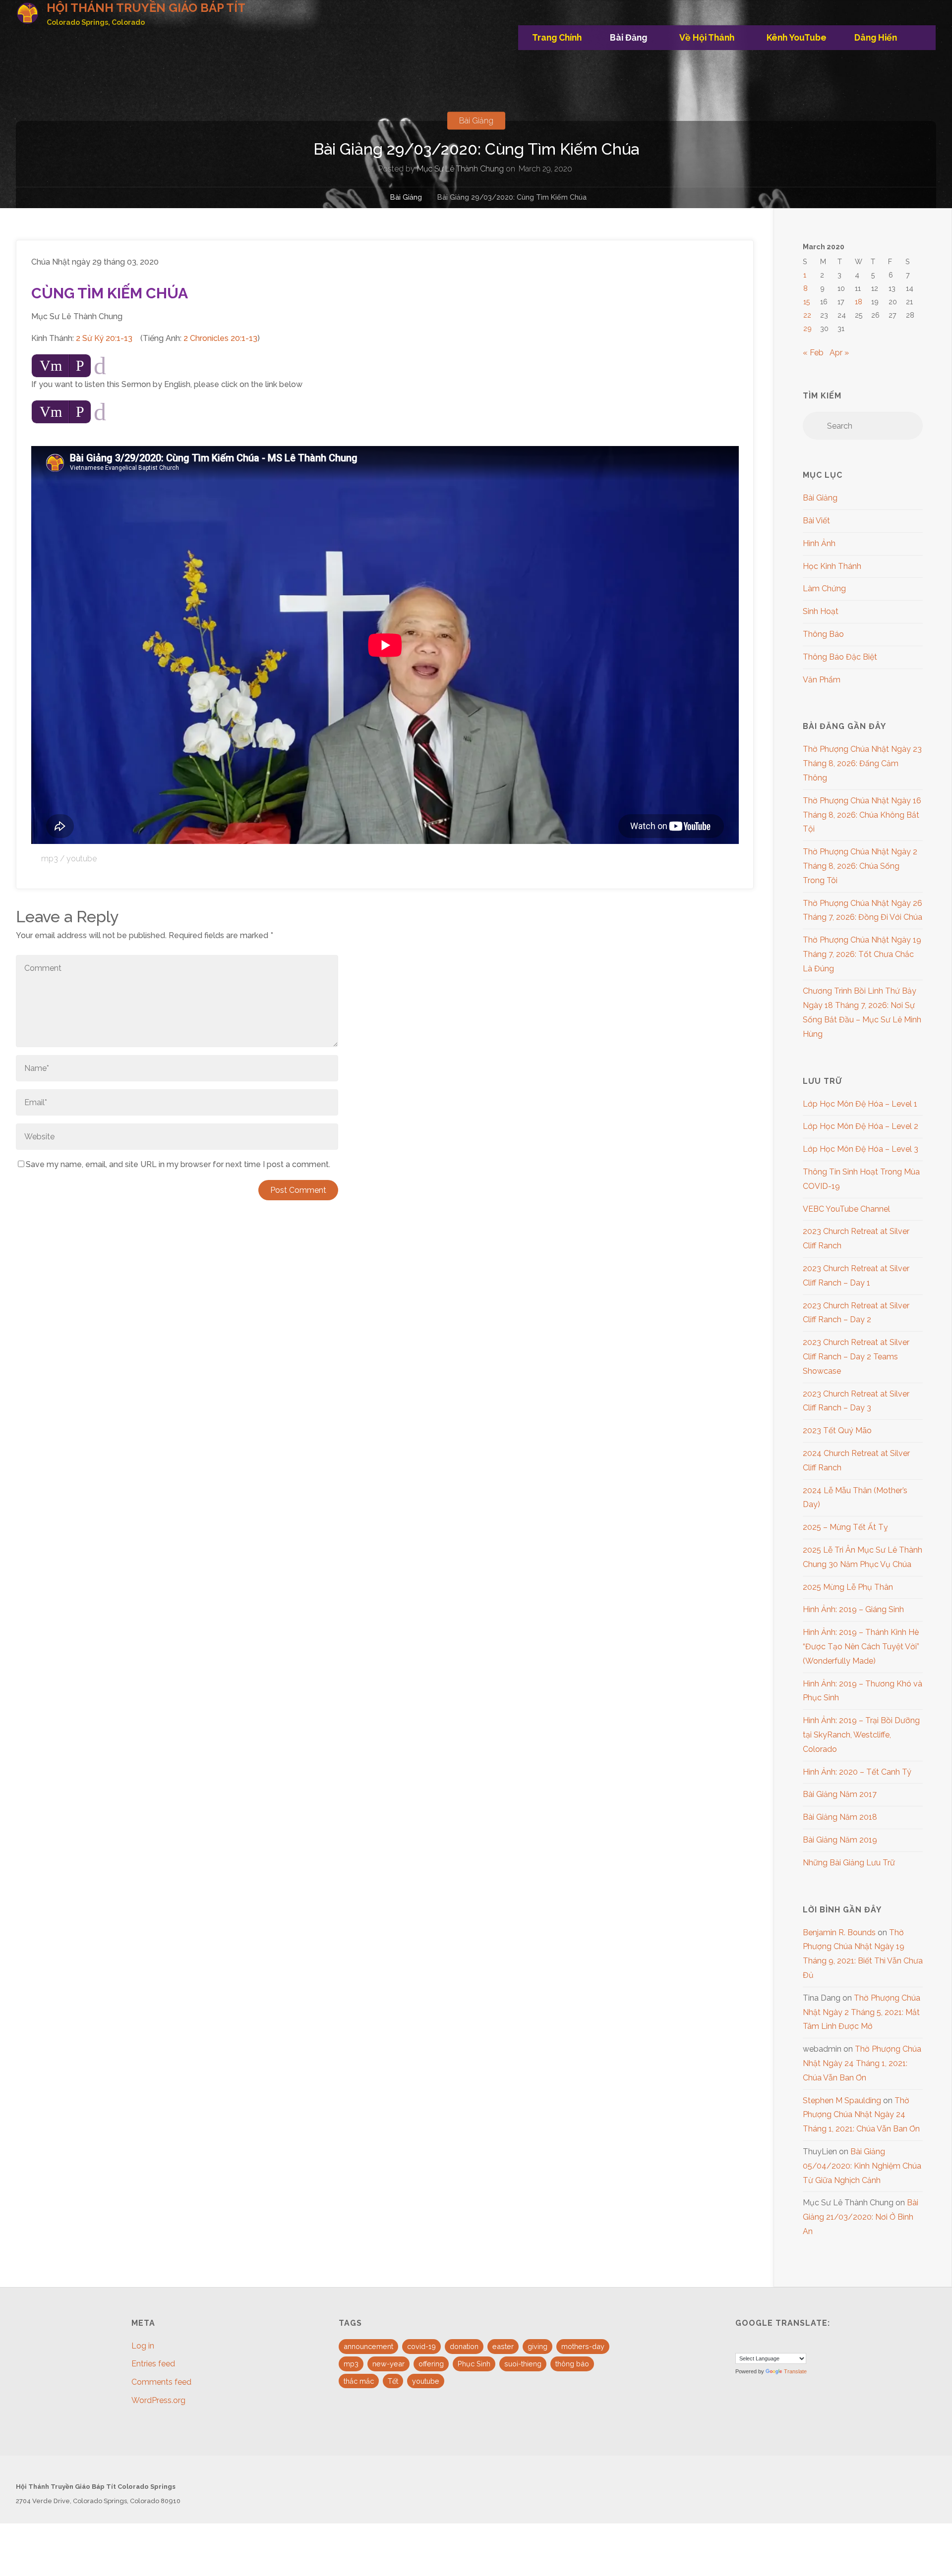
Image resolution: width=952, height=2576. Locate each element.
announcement (368, 2346)
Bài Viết (816, 521)
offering (431, 2364)
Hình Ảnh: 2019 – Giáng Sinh (853, 1609)
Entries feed (153, 2364)
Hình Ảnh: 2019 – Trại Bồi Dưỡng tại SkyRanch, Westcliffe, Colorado (861, 1735)
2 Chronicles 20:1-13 (220, 338)
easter (503, 2346)
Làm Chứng (824, 588)
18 (859, 302)
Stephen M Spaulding (842, 2100)
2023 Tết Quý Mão (837, 1430)
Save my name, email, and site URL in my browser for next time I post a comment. (178, 1164)
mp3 (50, 859)
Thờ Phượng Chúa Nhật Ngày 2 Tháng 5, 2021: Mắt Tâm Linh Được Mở (862, 2012)
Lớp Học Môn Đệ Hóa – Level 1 (860, 1104)
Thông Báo (823, 634)
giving (537, 2346)
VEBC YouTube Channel (846, 1209)
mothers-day (583, 2346)
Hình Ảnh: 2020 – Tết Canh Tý (857, 1772)
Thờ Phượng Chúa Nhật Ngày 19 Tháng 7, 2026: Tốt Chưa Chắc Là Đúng (862, 954)
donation (464, 2346)
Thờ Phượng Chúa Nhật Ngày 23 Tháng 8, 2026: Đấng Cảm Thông (862, 763)
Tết (393, 2381)
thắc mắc (359, 2381)
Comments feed (161, 2382)
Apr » (839, 353)
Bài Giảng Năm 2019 (840, 1840)
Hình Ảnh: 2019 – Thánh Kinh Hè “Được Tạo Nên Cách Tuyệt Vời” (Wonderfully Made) (861, 1647)
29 (807, 328)
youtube (82, 859)
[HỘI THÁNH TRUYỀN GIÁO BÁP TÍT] (28, 13)
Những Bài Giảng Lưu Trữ (849, 1863)
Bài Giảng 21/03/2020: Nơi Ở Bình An (861, 2217)
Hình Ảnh (819, 543)
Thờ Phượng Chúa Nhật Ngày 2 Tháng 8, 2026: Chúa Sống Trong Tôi (860, 866)
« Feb (813, 353)
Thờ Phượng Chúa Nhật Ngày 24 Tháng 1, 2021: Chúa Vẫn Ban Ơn (862, 2063)
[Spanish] (765, 2344)
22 (807, 315)
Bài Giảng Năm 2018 (840, 1817)
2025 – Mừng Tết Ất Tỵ (845, 1527)
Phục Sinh (474, 2364)
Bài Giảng (476, 121)
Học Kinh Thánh (832, 566)
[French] (753, 2344)
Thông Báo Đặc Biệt (840, 657)
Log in (143, 2346)
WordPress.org (158, 2400)
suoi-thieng (523, 2364)
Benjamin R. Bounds (839, 1932)
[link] (923, 38)
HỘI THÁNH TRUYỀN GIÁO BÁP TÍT (146, 8)
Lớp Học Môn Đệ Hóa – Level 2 (861, 1126)
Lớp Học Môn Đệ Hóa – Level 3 (861, 1149)
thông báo (572, 2364)
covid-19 (421, 2346)
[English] (741, 2344)
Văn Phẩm (822, 680)
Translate (795, 2371)
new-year (388, 2364)
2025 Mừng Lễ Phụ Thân (848, 1587)
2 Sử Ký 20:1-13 (104, 338)
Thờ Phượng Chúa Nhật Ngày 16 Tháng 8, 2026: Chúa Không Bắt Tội (862, 815)
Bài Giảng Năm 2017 (840, 1794)
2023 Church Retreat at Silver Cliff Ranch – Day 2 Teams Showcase (856, 1357)
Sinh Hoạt (821, 611)
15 (807, 302)
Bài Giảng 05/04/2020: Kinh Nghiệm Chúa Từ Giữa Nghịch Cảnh (862, 2166)
